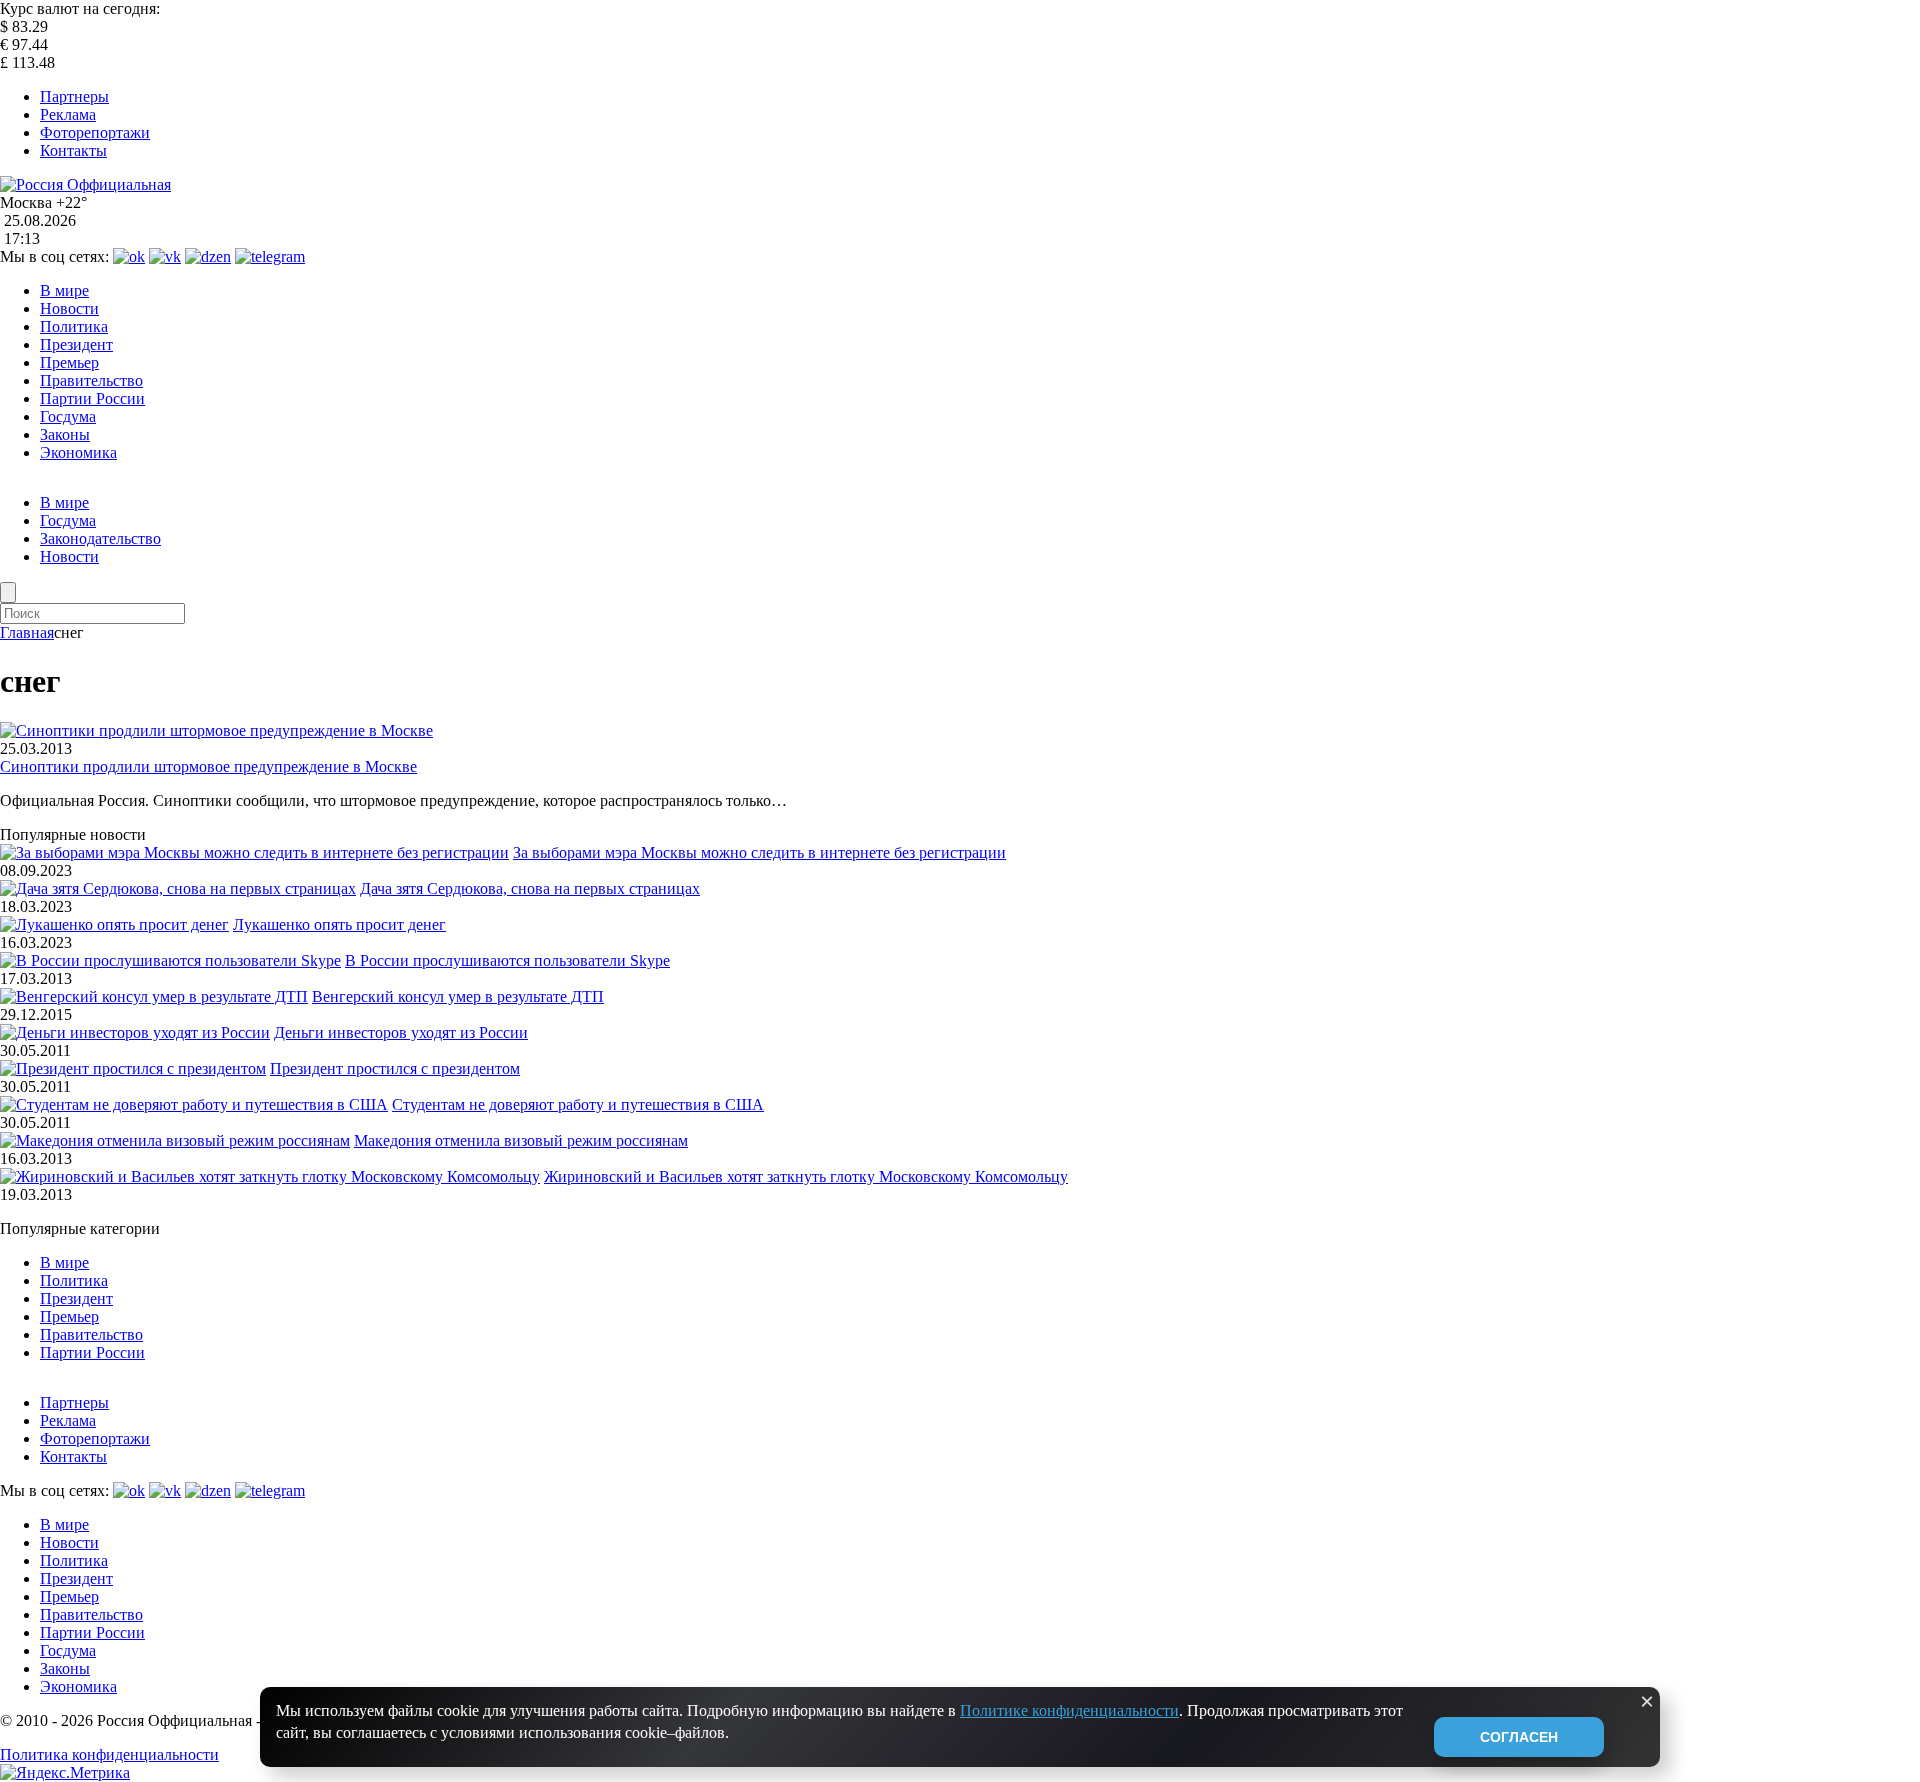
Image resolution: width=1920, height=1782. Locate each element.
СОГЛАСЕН (1519, 1737)
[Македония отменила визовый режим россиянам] (175, 1140)
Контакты (73, 150)
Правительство (91, 380)
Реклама (68, 114)
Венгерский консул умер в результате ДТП (458, 996)
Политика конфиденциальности (109, 1754)
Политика (74, 326)
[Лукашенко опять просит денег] (114, 924)
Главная (27, 632)
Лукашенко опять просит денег (339, 924)
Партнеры (74, 96)
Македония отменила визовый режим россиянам (521, 1140)
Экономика (78, 452)
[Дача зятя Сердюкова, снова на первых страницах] (178, 888)
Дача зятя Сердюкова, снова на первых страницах (530, 888)
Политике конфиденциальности (1069, 1710)
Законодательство (100, 538)
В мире (64, 290)
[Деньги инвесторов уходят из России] (135, 1032)
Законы (65, 434)
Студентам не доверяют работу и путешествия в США (578, 1104)
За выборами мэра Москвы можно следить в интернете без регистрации (759, 852)
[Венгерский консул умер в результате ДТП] (154, 996)
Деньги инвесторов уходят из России (401, 1032)
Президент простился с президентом (395, 1068)
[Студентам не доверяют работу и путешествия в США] (194, 1104)
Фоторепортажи (95, 132)
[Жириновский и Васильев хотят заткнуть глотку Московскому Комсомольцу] (270, 1176)
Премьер (69, 362)
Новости (69, 308)
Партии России (92, 398)
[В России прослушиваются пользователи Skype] (170, 960)
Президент (76, 344)
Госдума (68, 416)
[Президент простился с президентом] (133, 1068)
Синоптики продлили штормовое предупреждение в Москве (208, 766)
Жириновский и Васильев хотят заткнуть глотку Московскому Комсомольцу (806, 1176)
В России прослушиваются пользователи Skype (507, 960)
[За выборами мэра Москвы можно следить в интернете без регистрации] (254, 852)
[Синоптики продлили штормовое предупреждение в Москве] (216, 730)
